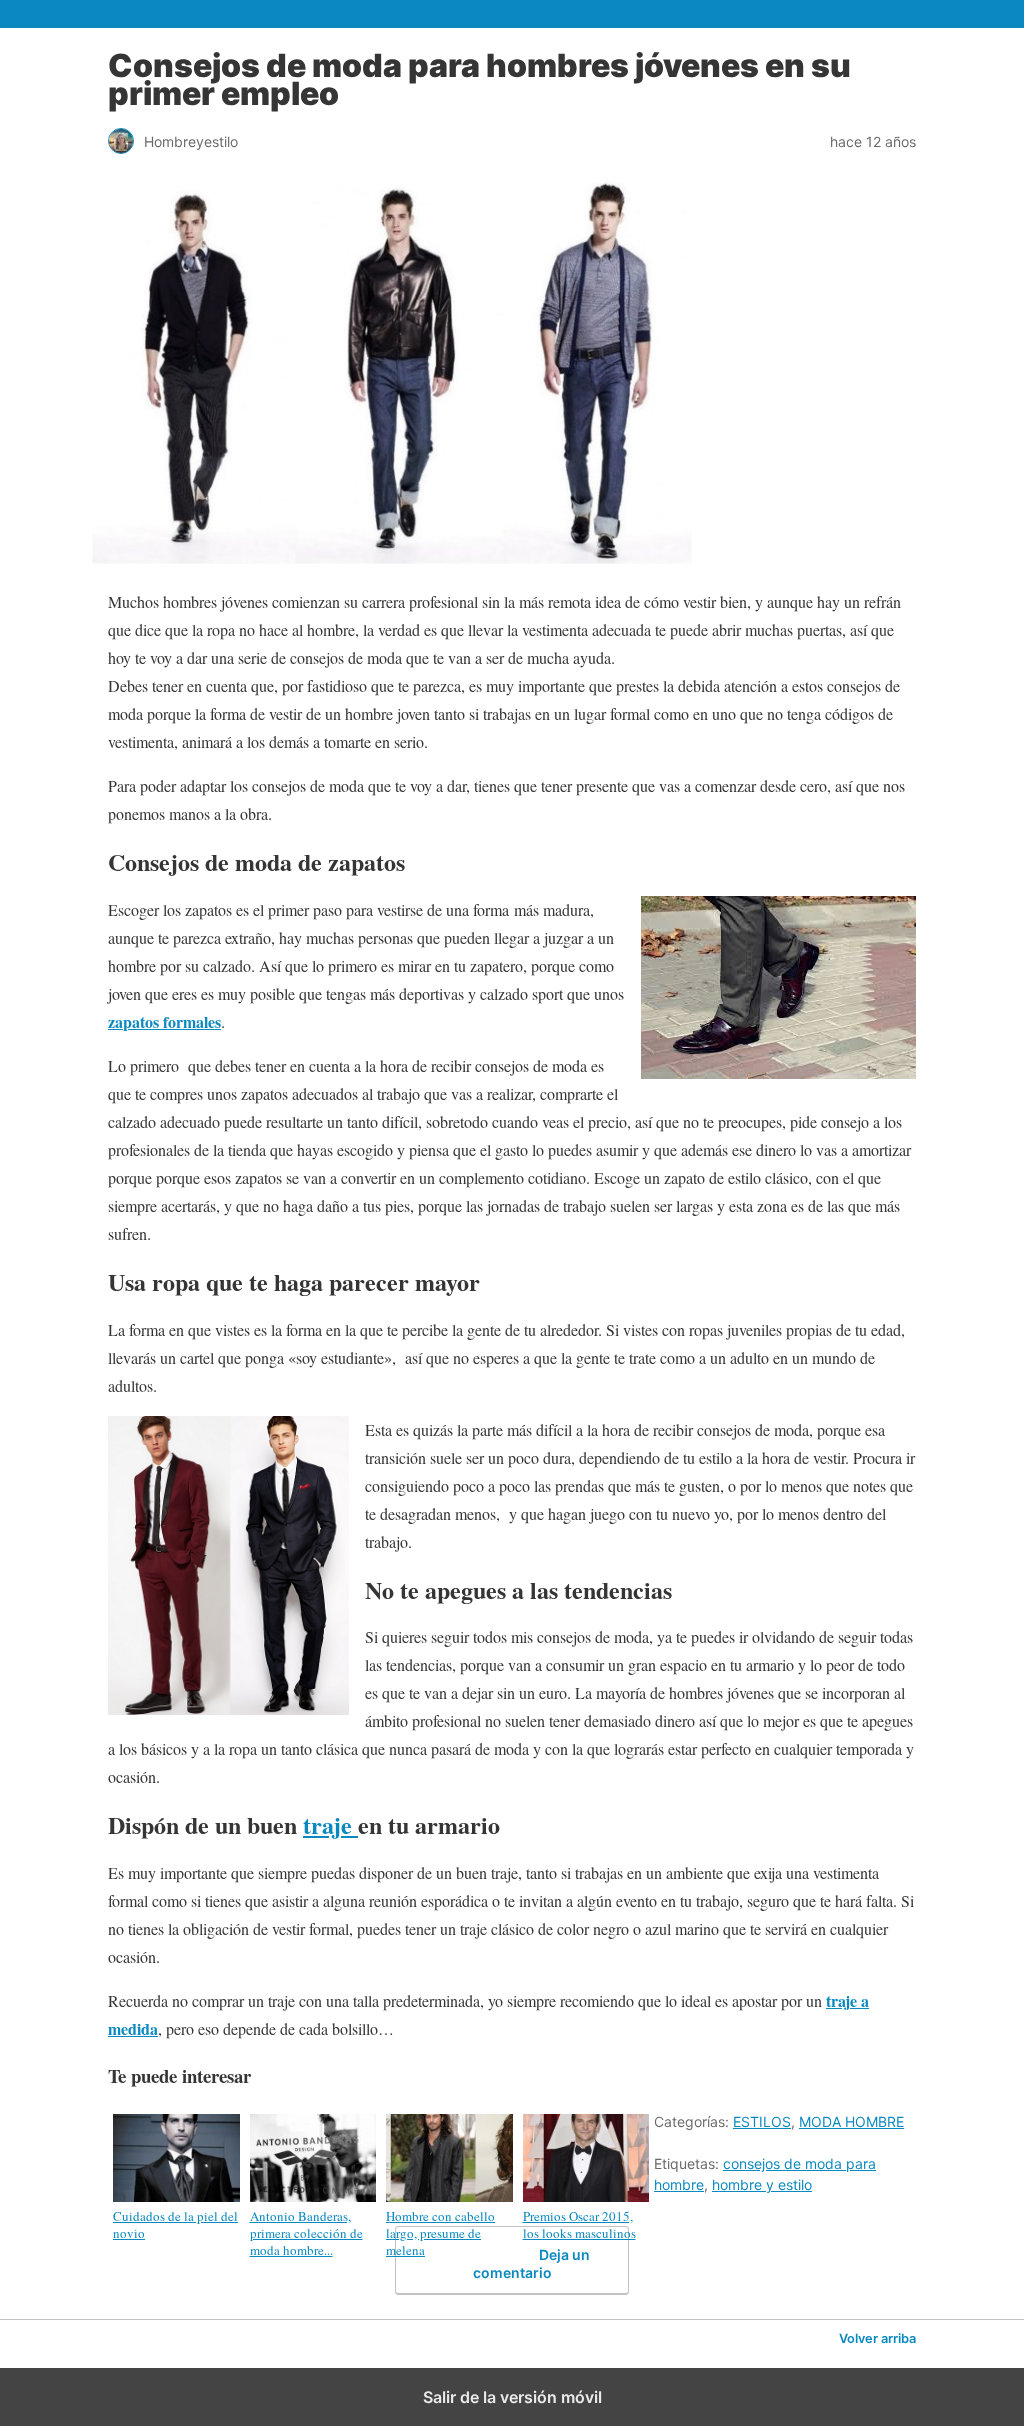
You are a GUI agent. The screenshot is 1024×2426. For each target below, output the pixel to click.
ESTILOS (762, 2121)
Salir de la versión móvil (512, 2397)
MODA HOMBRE (851, 2121)
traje (330, 1824)
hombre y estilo (762, 2184)
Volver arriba (877, 2338)
